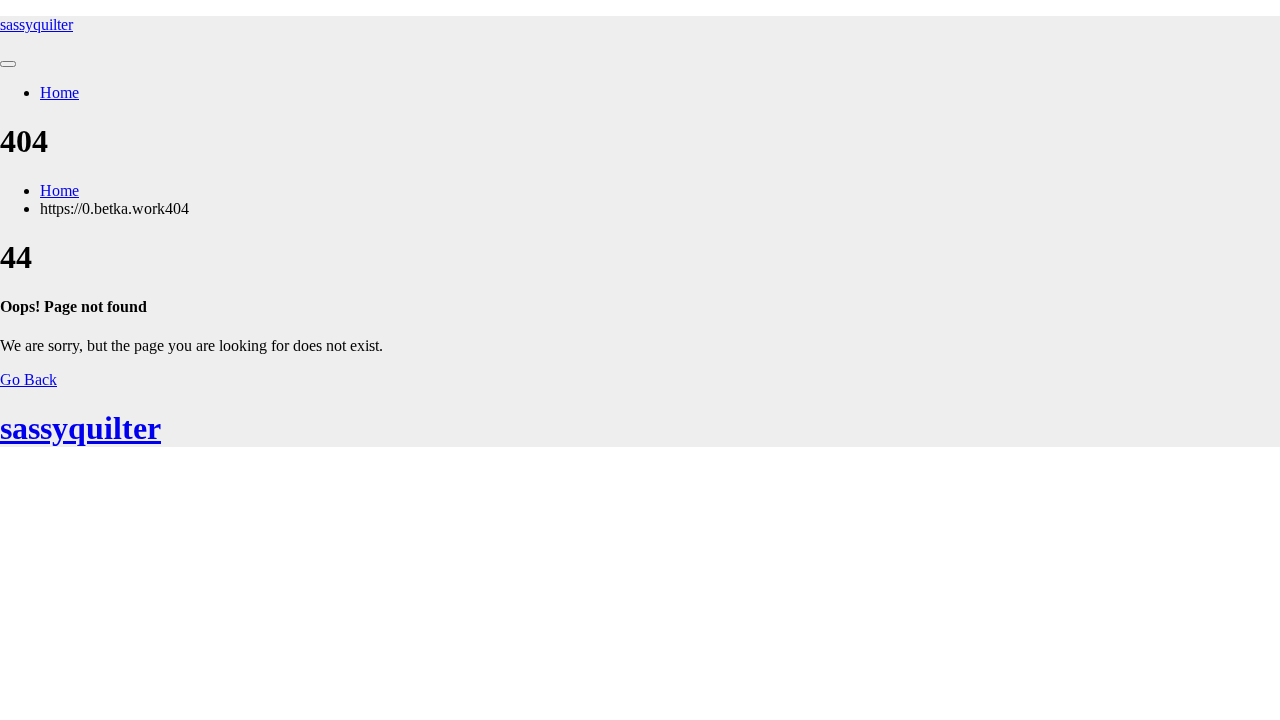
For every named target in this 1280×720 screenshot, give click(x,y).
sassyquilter (36, 24)
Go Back (28, 379)
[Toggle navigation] (8, 64)
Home (59, 92)
